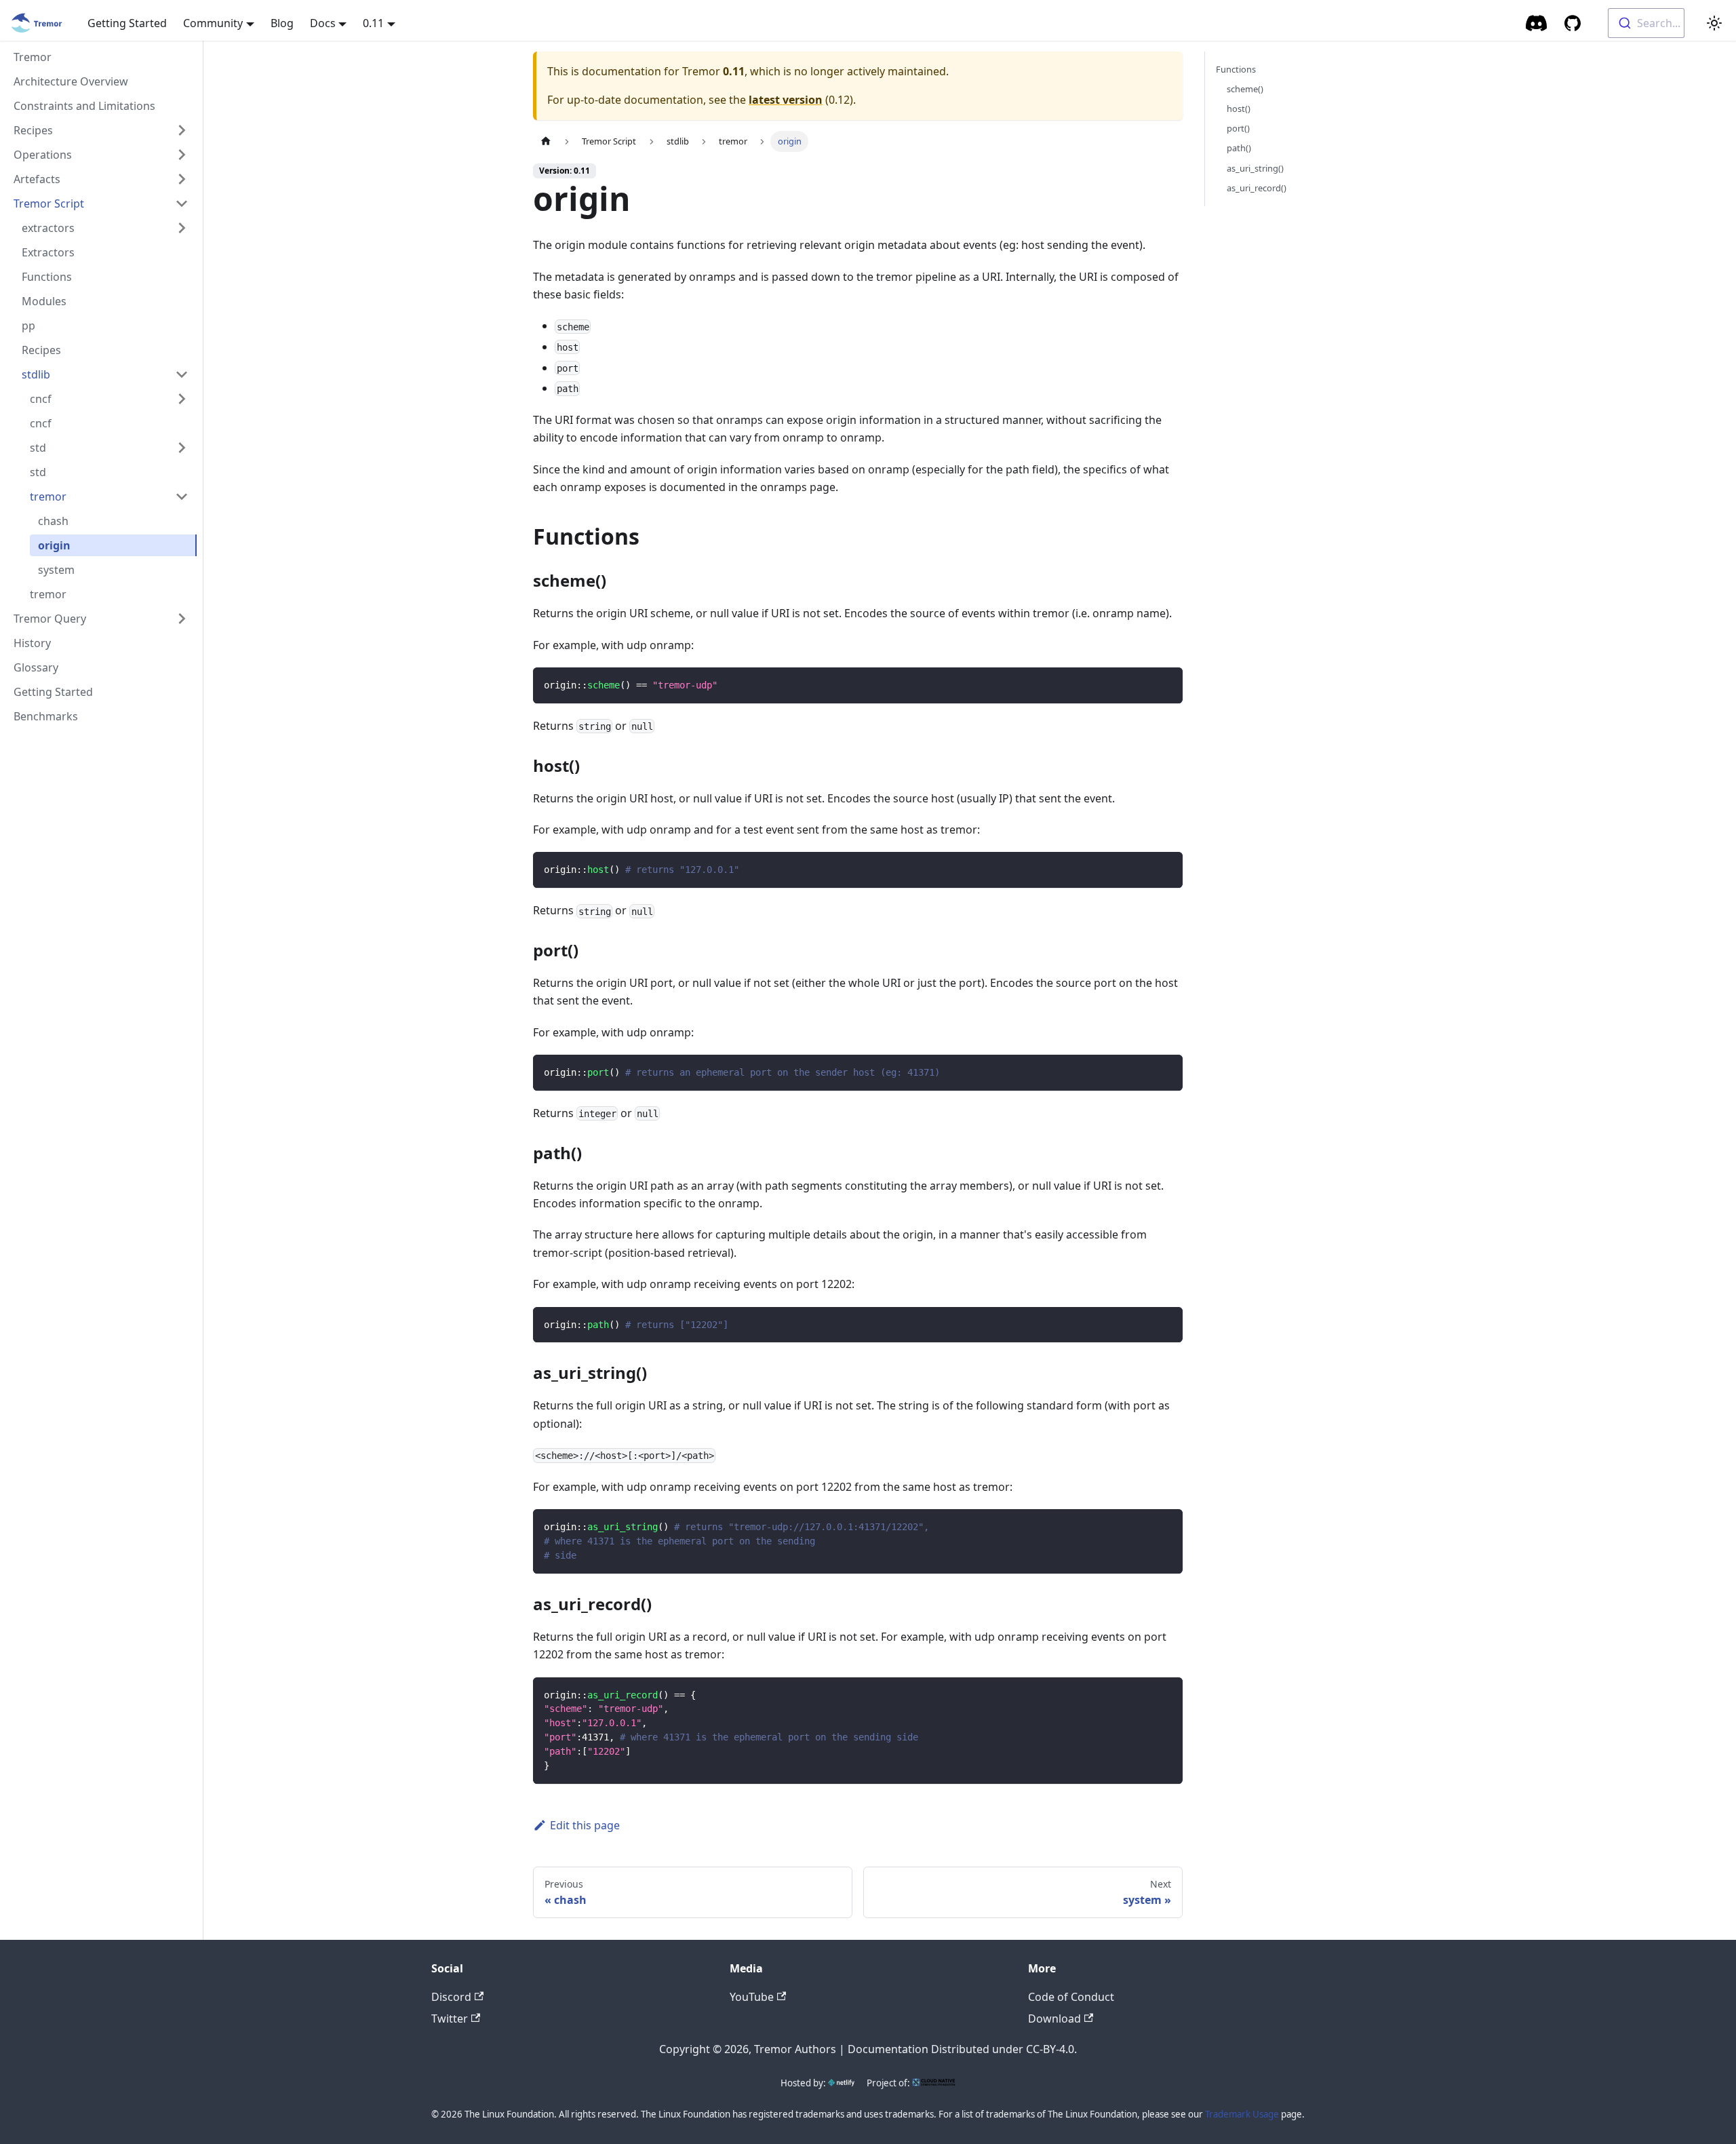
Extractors (48, 252)
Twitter (450, 2019)
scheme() (1245, 89)
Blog (282, 23)
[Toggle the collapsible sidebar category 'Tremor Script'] (182, 203)
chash (53, 521)
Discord (451, 1997)
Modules (44, 301)
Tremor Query (50, 619)
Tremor (33, 57)
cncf (41, 399)
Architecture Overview (71, 81)
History (32, 643)
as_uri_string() (1255, 168)
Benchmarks (46, 716)
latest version (786, 100)
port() (1238, 128)
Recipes (33, 130)
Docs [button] (323, 23)
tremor (48, 496)
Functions (47, 277)
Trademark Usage (1242, 2114)
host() (1239, 109)
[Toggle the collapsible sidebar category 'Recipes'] (182, 130)
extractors (48, 228)
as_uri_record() (1257, 188)
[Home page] (546, 141)
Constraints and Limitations (84, 106)
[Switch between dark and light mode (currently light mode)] (1714, 23)
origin (54, 545)
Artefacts (37, 179)
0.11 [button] (373, 23)
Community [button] (213, 23)
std (38, 448)
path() (1239, 148)
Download (1054, 2019)
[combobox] (1646, 23)
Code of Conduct (1071, 1997)
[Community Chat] (1537, 23)
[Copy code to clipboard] (1166, 684)
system (56, 570)
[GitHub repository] (1573, 23)
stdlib (36, 374)
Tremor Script (49, 203)
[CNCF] (934, 2083)
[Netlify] (841, 2083)
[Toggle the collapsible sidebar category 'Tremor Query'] (182, 619)
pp (28, 326)
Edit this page (585, 1825)
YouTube (752, 1997)
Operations (43, 155)
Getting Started (127, 23)
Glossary (36, 667)
